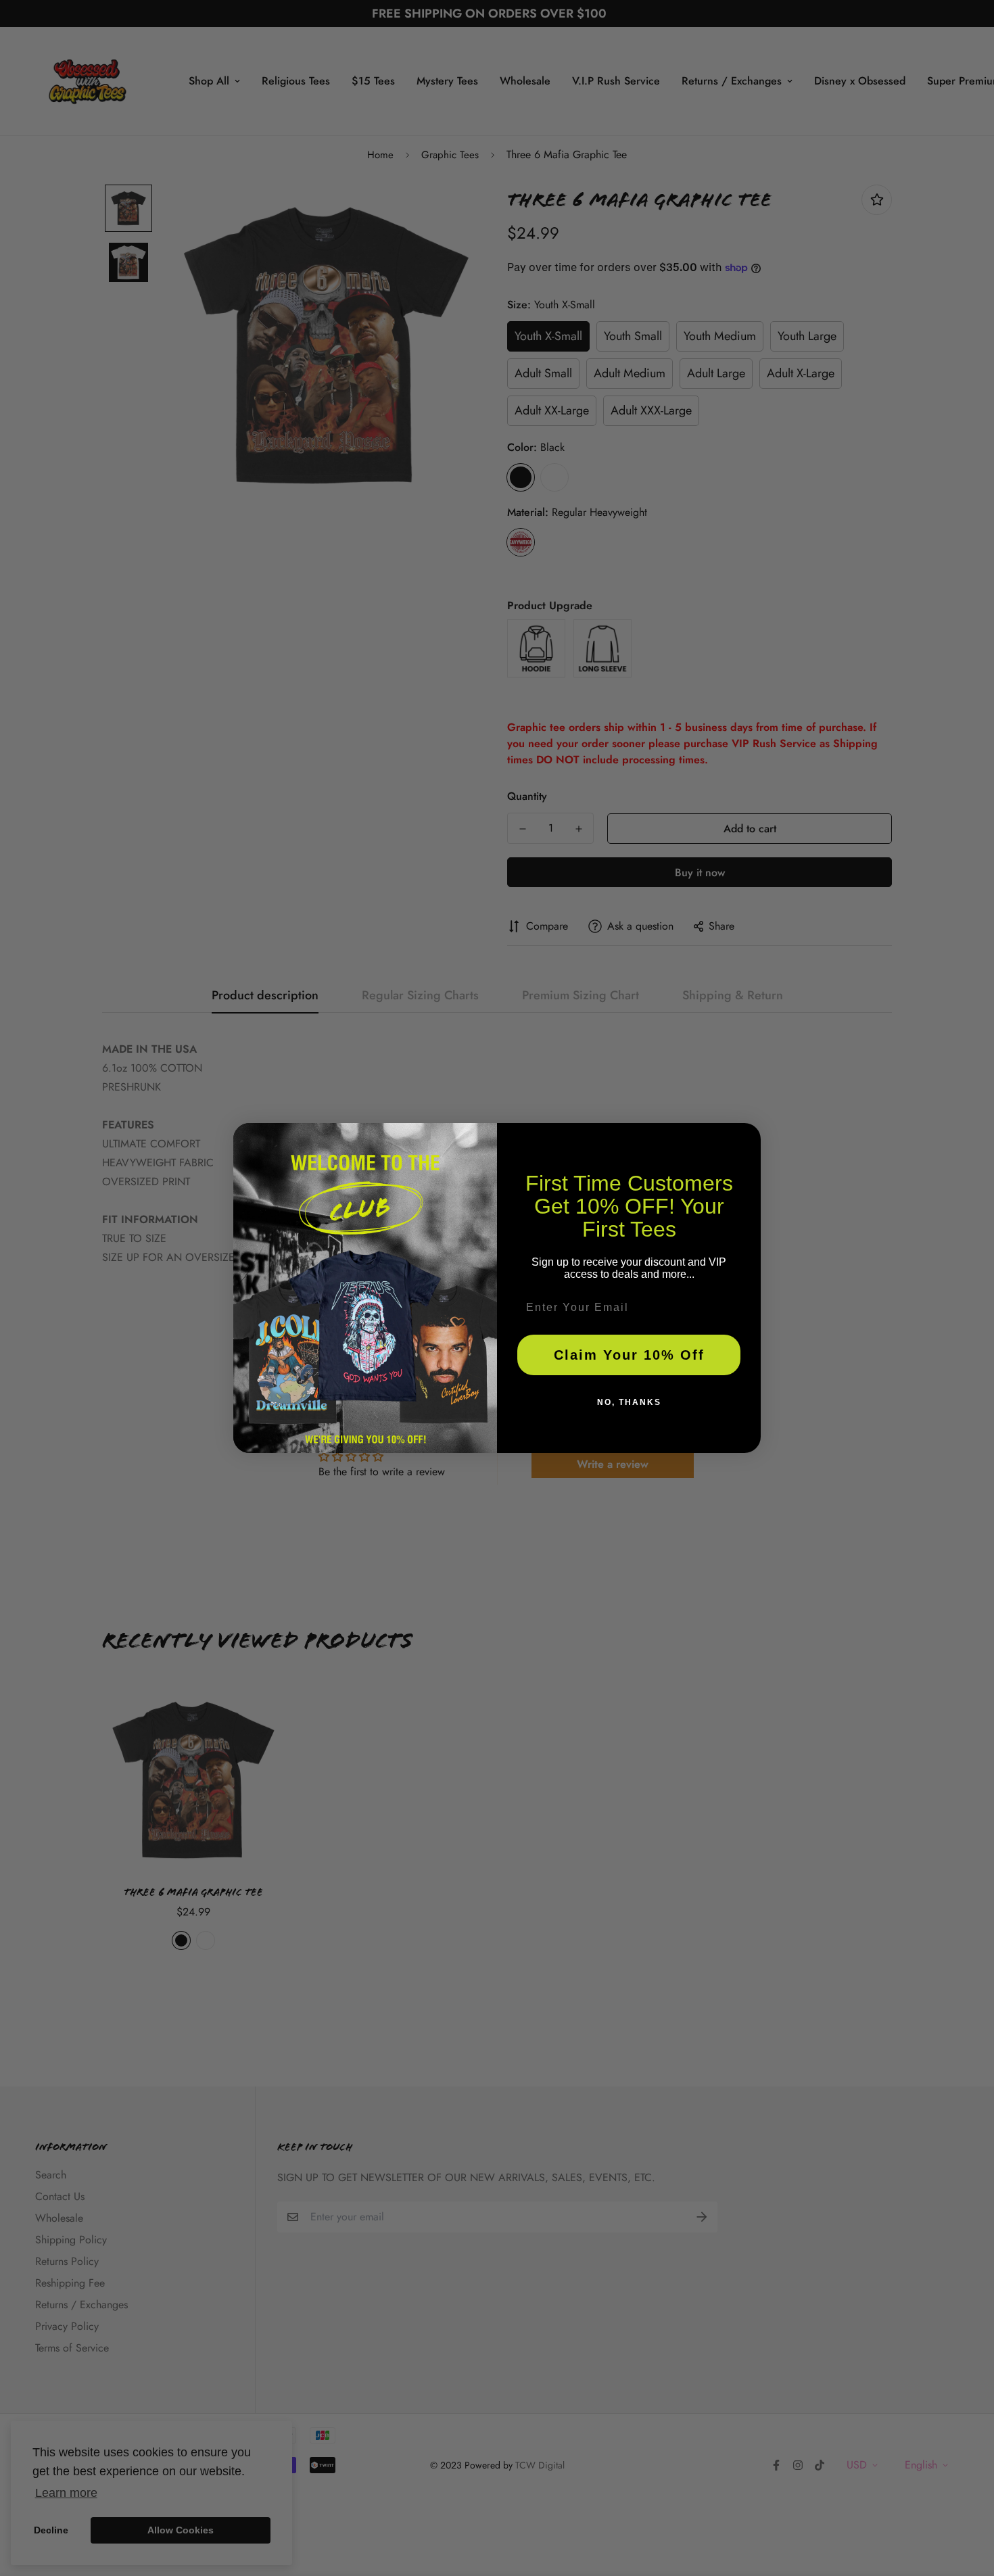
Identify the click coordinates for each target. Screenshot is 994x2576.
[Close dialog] (746, 1138)
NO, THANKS (629, 1402)
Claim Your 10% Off (629, 1355)
